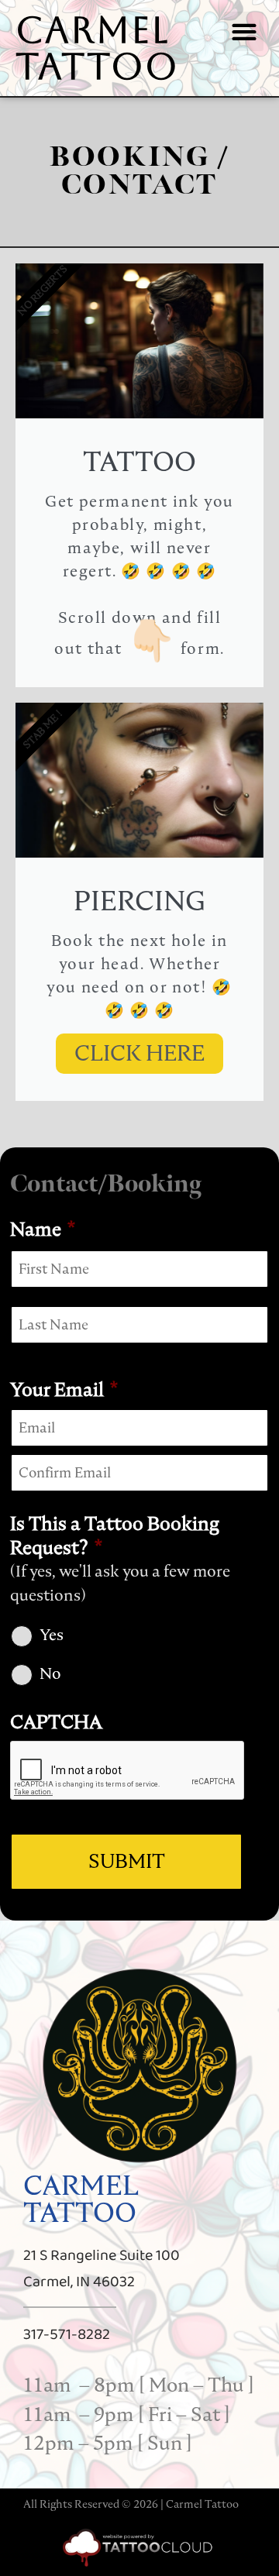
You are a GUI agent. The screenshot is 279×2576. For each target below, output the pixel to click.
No (50, 1673)
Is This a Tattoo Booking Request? (115, 1536)
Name (43, 1229)
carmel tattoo (97, 48)
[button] (244, 31)
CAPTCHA (56, 1722)
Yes (52, 1635)
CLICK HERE (139, 1053)
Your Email (64, 1389)
